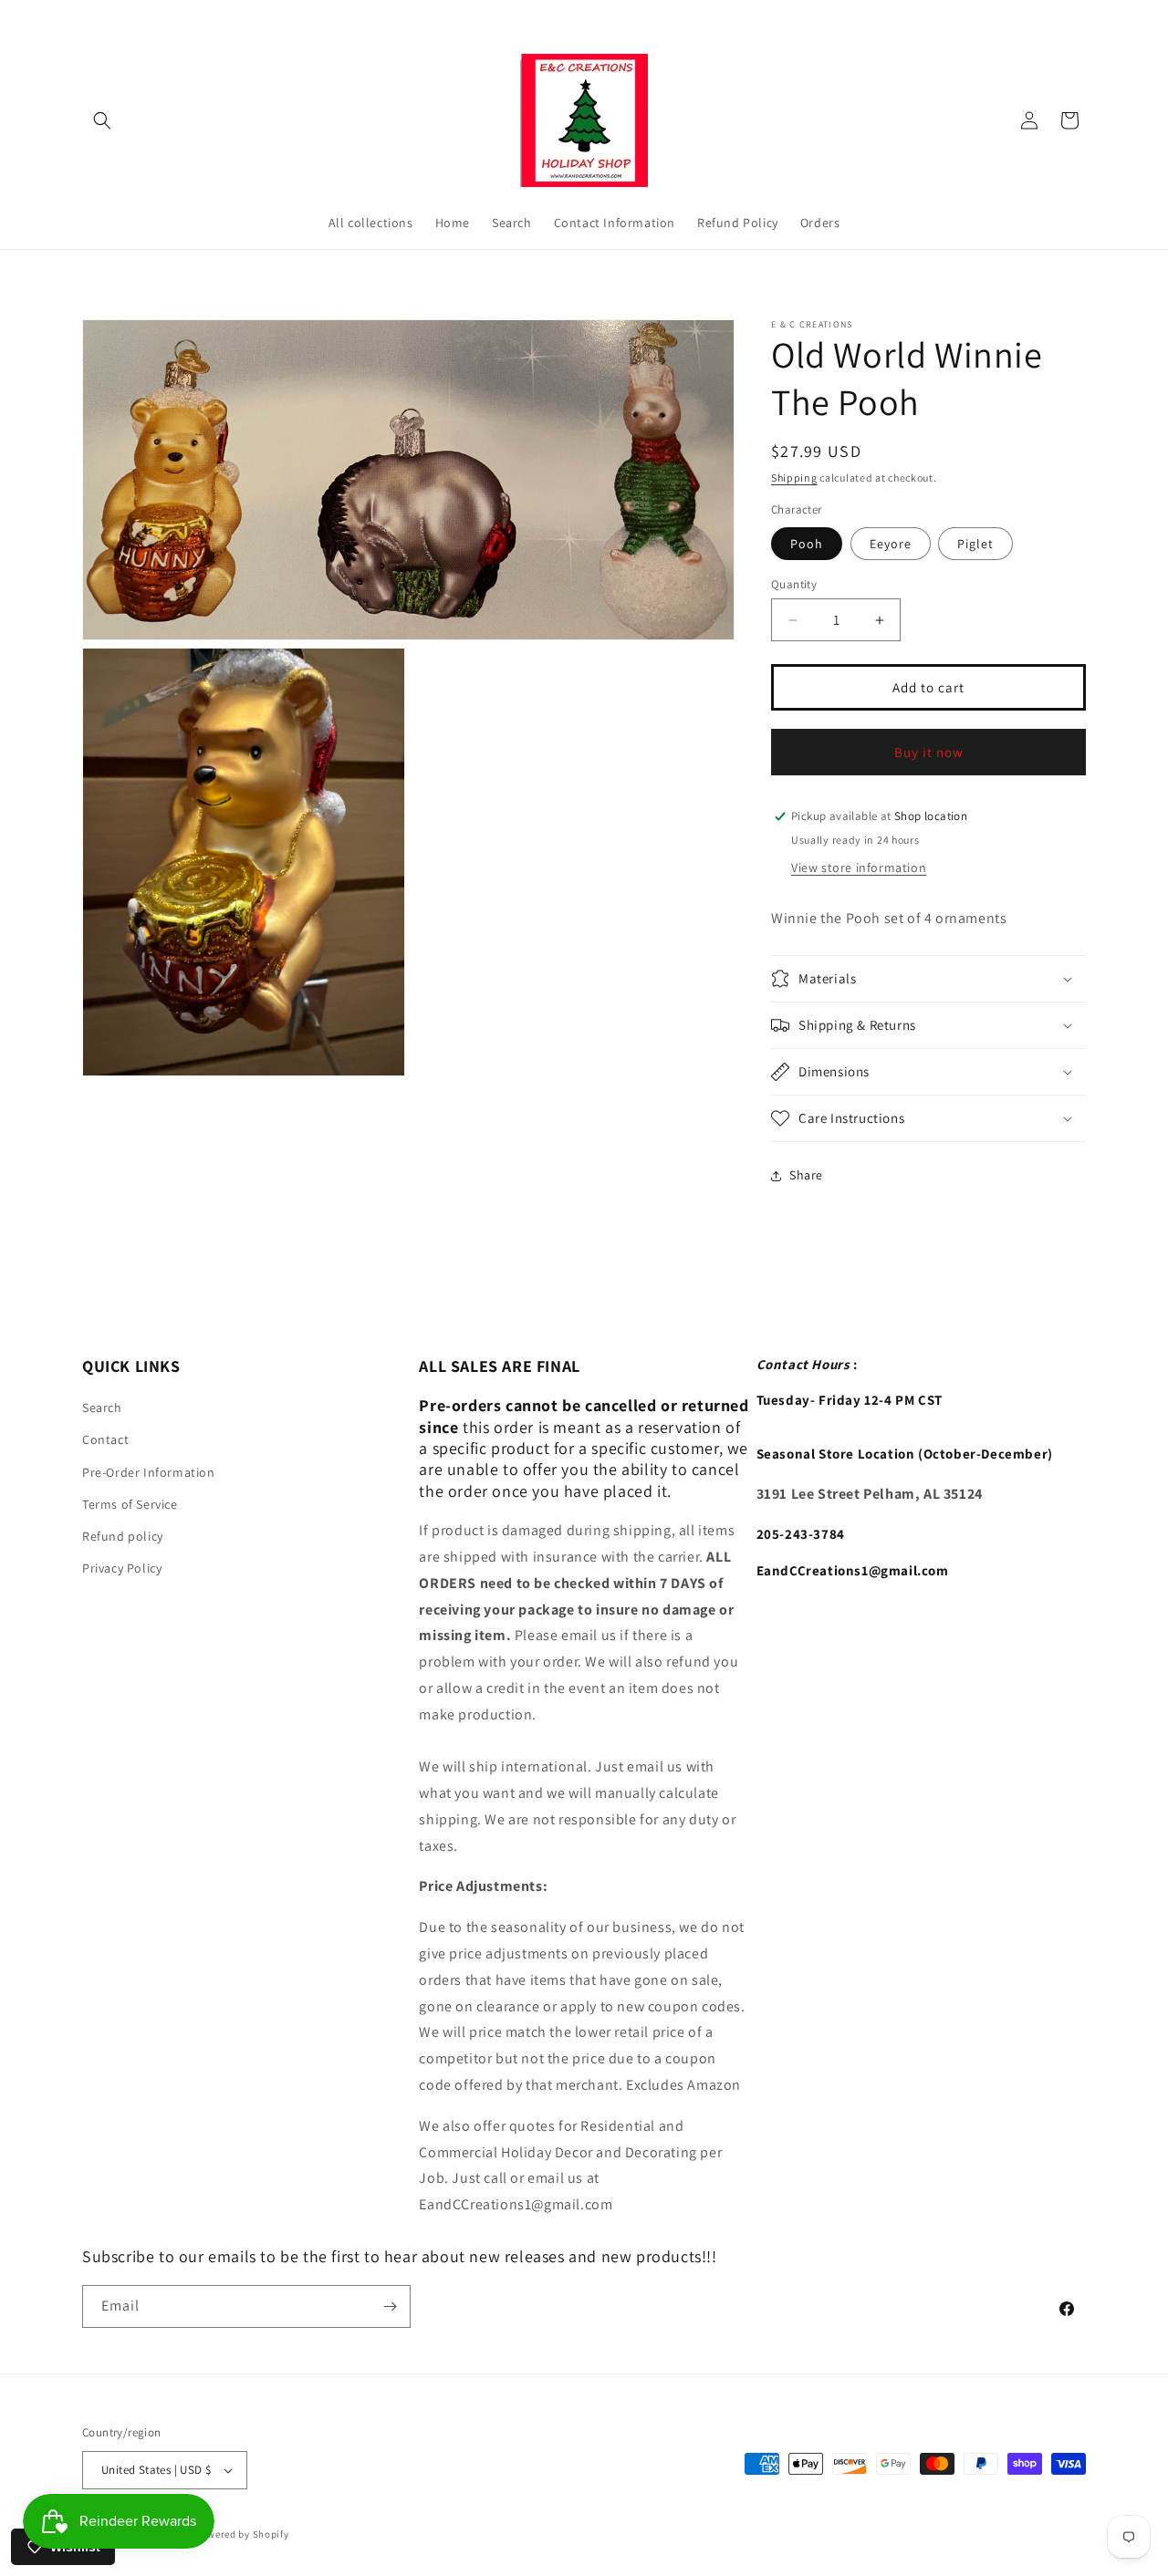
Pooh (807, 544)
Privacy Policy (122, 1568)
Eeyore (891, 544)
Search (102, 1407)
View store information (859, 867)
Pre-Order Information (149, 1472)
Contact (105, 1439)
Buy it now (929, 752)
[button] (102, 120)
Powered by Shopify (242, 2534)
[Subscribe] (390, 2306)
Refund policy (123, 1536)
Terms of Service (130, 1504)
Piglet (975, 544)
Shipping (794, 478)
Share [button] (806, 1175)
